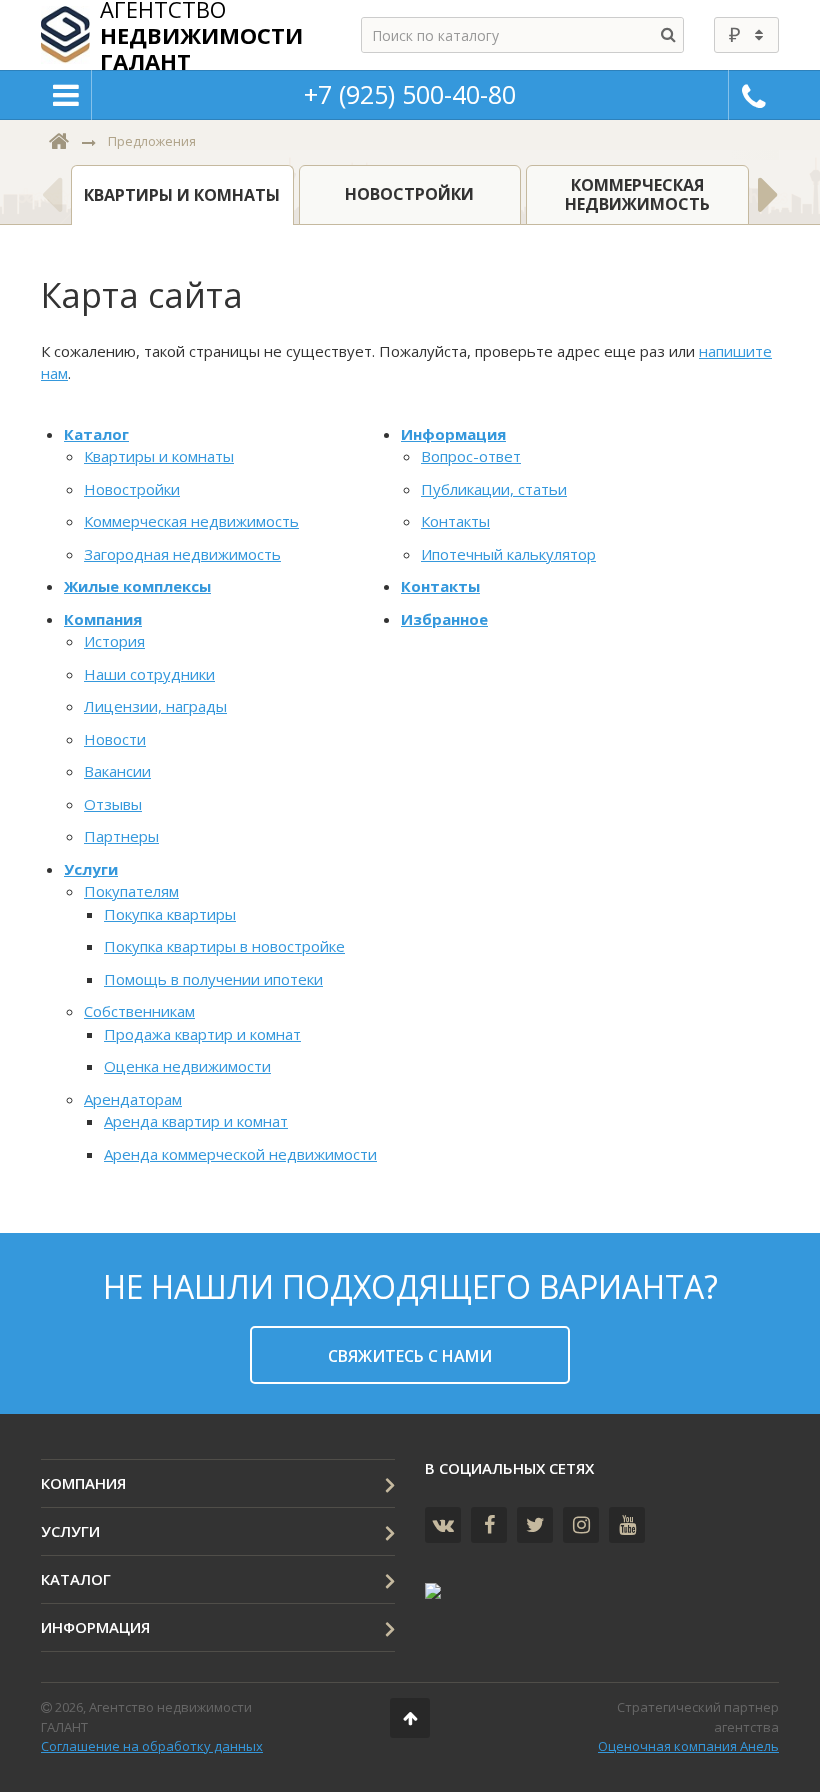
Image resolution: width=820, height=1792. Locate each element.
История (114, 641)
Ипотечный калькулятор (508, 554)
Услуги (91, 869)
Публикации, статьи (494, 489)
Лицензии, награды (155, 706)
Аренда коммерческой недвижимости (240, 1154)
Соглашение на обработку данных (152, 1746)
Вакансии (117, 771)
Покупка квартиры (170, 914)
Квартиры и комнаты (159, 456)
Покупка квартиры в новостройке (224, 946)
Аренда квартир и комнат (196, 1121)
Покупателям (131, 891)
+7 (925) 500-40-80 (410, 94)
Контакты (455, 521)
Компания (103, 619)
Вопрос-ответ (471, 456)
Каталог (96, 434)
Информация (453, 434)
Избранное (444, 619)
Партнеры (121, 836)
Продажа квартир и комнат (202, 1034)
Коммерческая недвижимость (191, 521)
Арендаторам (133, 1099)
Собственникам (139, 1011)
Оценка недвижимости (187, 1066)
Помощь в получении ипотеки (213, 979)
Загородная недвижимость (182, 554)
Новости (115, 739)
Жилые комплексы (137, 586)
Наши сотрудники (149, 674)
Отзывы (113, 804)
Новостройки (132, 489)
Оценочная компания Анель (688, 1746)
